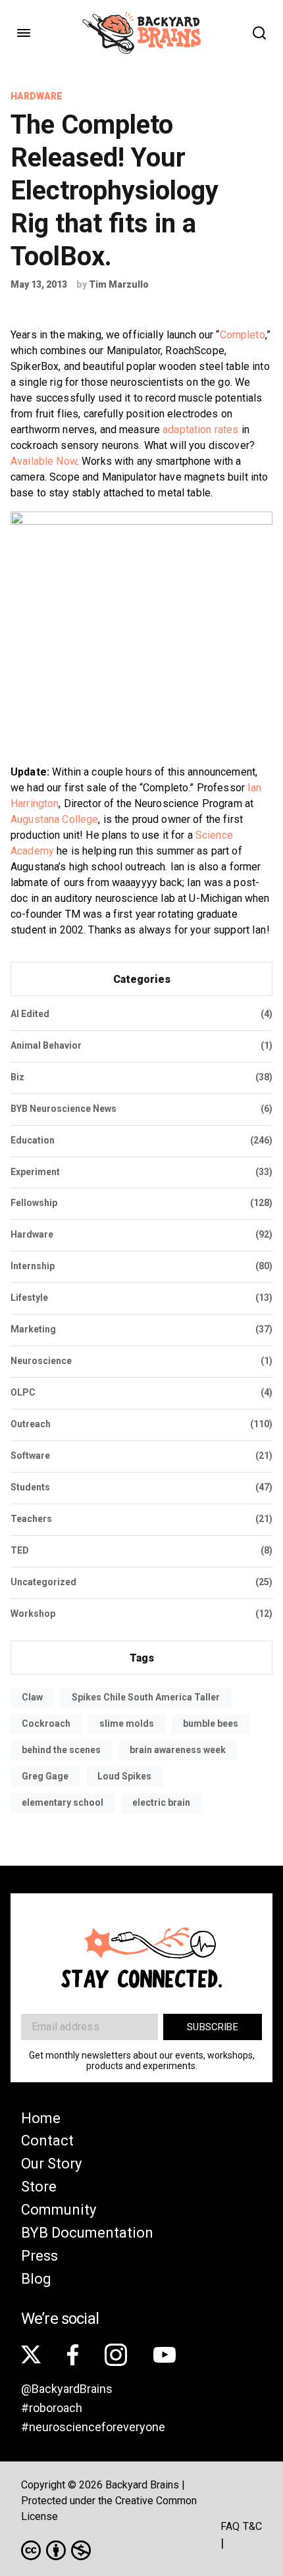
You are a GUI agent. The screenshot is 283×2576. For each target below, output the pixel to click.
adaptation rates (200, 430)
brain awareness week (178, 1750)
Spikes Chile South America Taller (146, 1697)
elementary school (63, 1802)
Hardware (37, 96)
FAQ (230, 2526)
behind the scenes (61, 1750)
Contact (47, 2141)
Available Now (44, 461)
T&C (252, 2526)
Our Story (51, 2164)
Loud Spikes (124, 1776)
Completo (243, 335)
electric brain (161, 1802)
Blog (36, 2279)
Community (59, 2210)
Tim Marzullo (119, 284)
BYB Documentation (87, 2233)
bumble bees (211, 1723)
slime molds (127, 1723)
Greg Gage (45, 1776)
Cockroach (46, 1723)
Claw (32, 1697)
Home (41, 2118)
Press (39, 2256)
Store (39, 2187)
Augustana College (54, 819)
